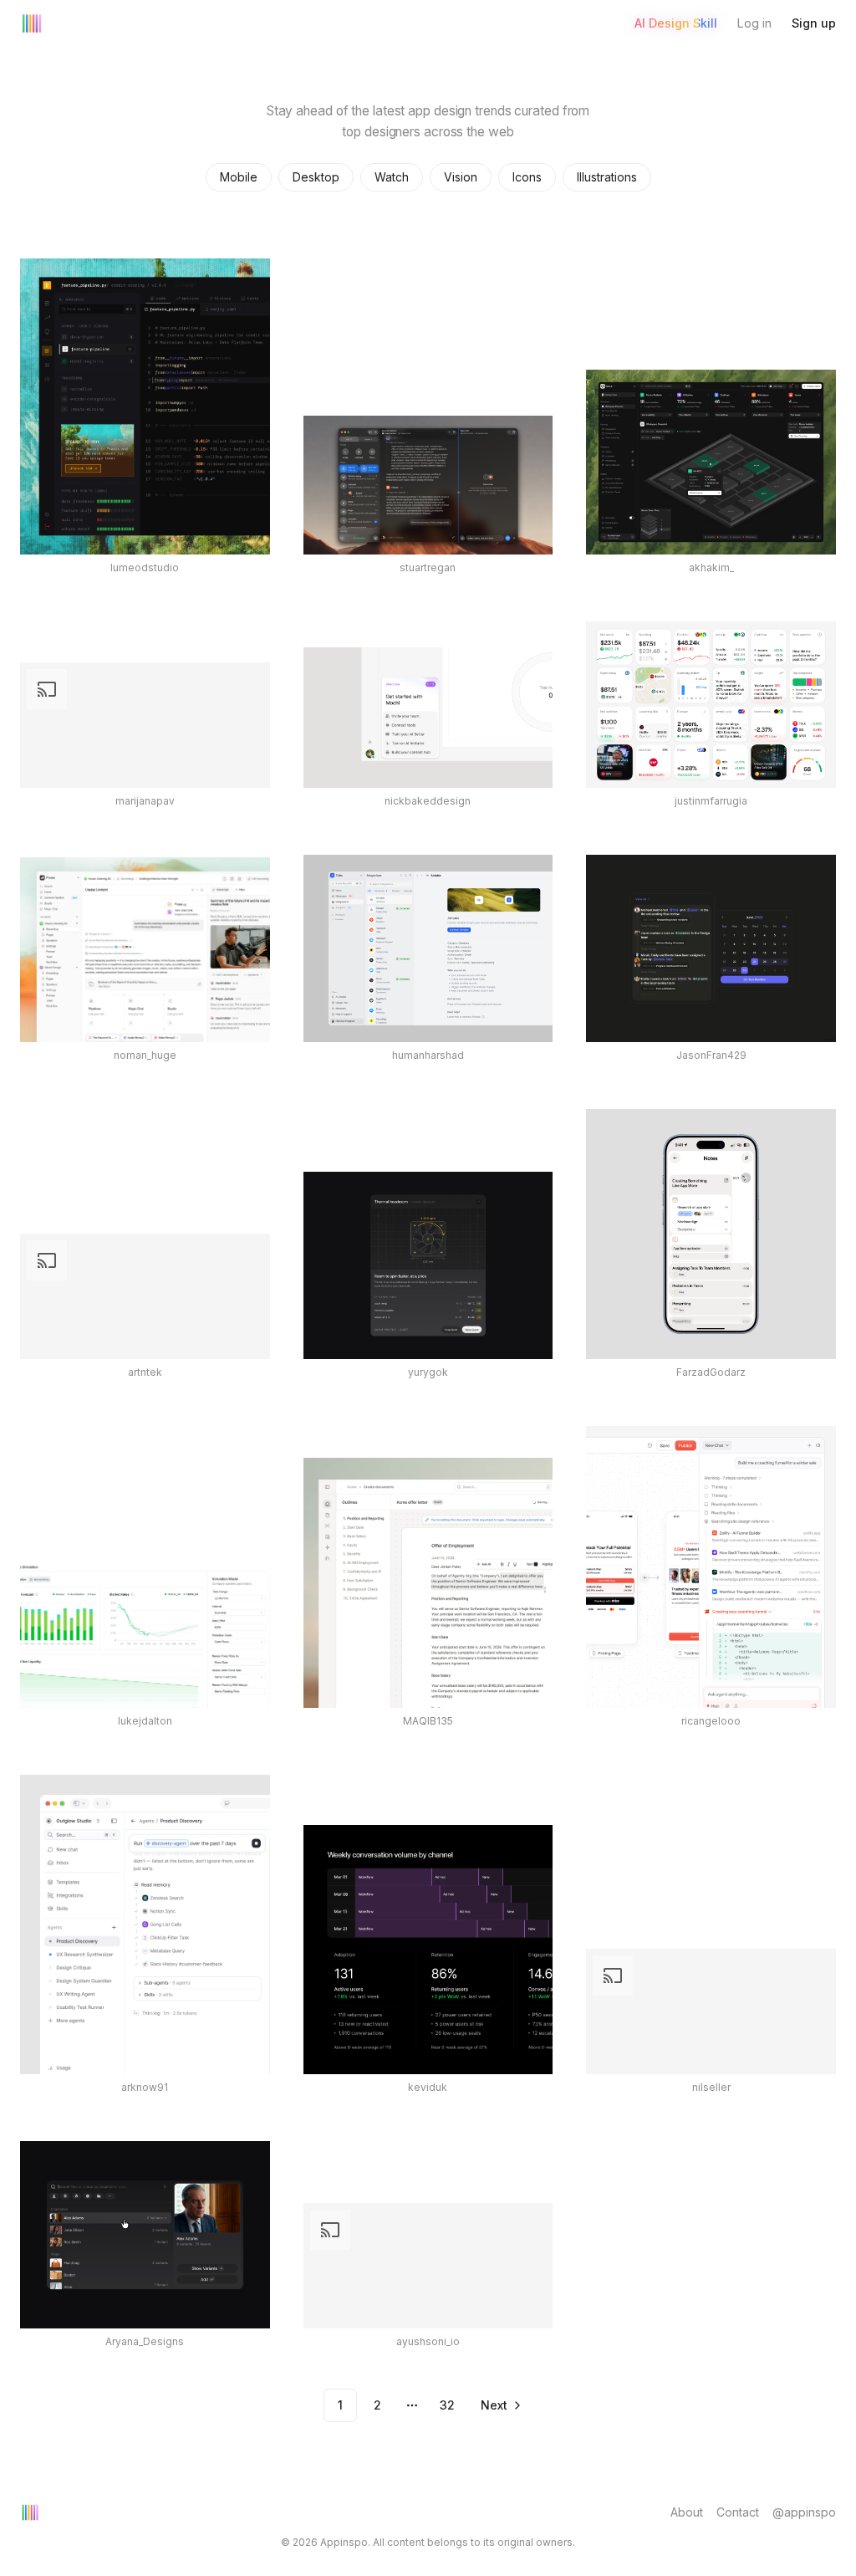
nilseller (711, 2087)
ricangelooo (711, 1721)
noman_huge (145, 1055)
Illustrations (607, 177)
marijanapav (145, 801)
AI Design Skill (676, 23)
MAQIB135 (428, 1721)
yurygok (428, 1372)
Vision (461, 177)
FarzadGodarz (711, 1372)
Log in (754, 23)
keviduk (428, 2087)
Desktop (316, 177)
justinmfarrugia (711, 801)
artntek (145, 1372)
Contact (738, 2512)
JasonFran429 (711, 1055)
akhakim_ (711, 567)
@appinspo (804, 2512)
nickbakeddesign (428, 801)
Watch (392, 177)
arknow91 (145, 2087)
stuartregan (428, 567)
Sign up (814, 23)
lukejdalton (145, 1721)
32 (447, 2405)
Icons (527, 177)
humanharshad (428, 1055)
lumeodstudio (145, 567)
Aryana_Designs (145, 2341)
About (687, 2512)
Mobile (239, 177)
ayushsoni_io (428, 2341)
